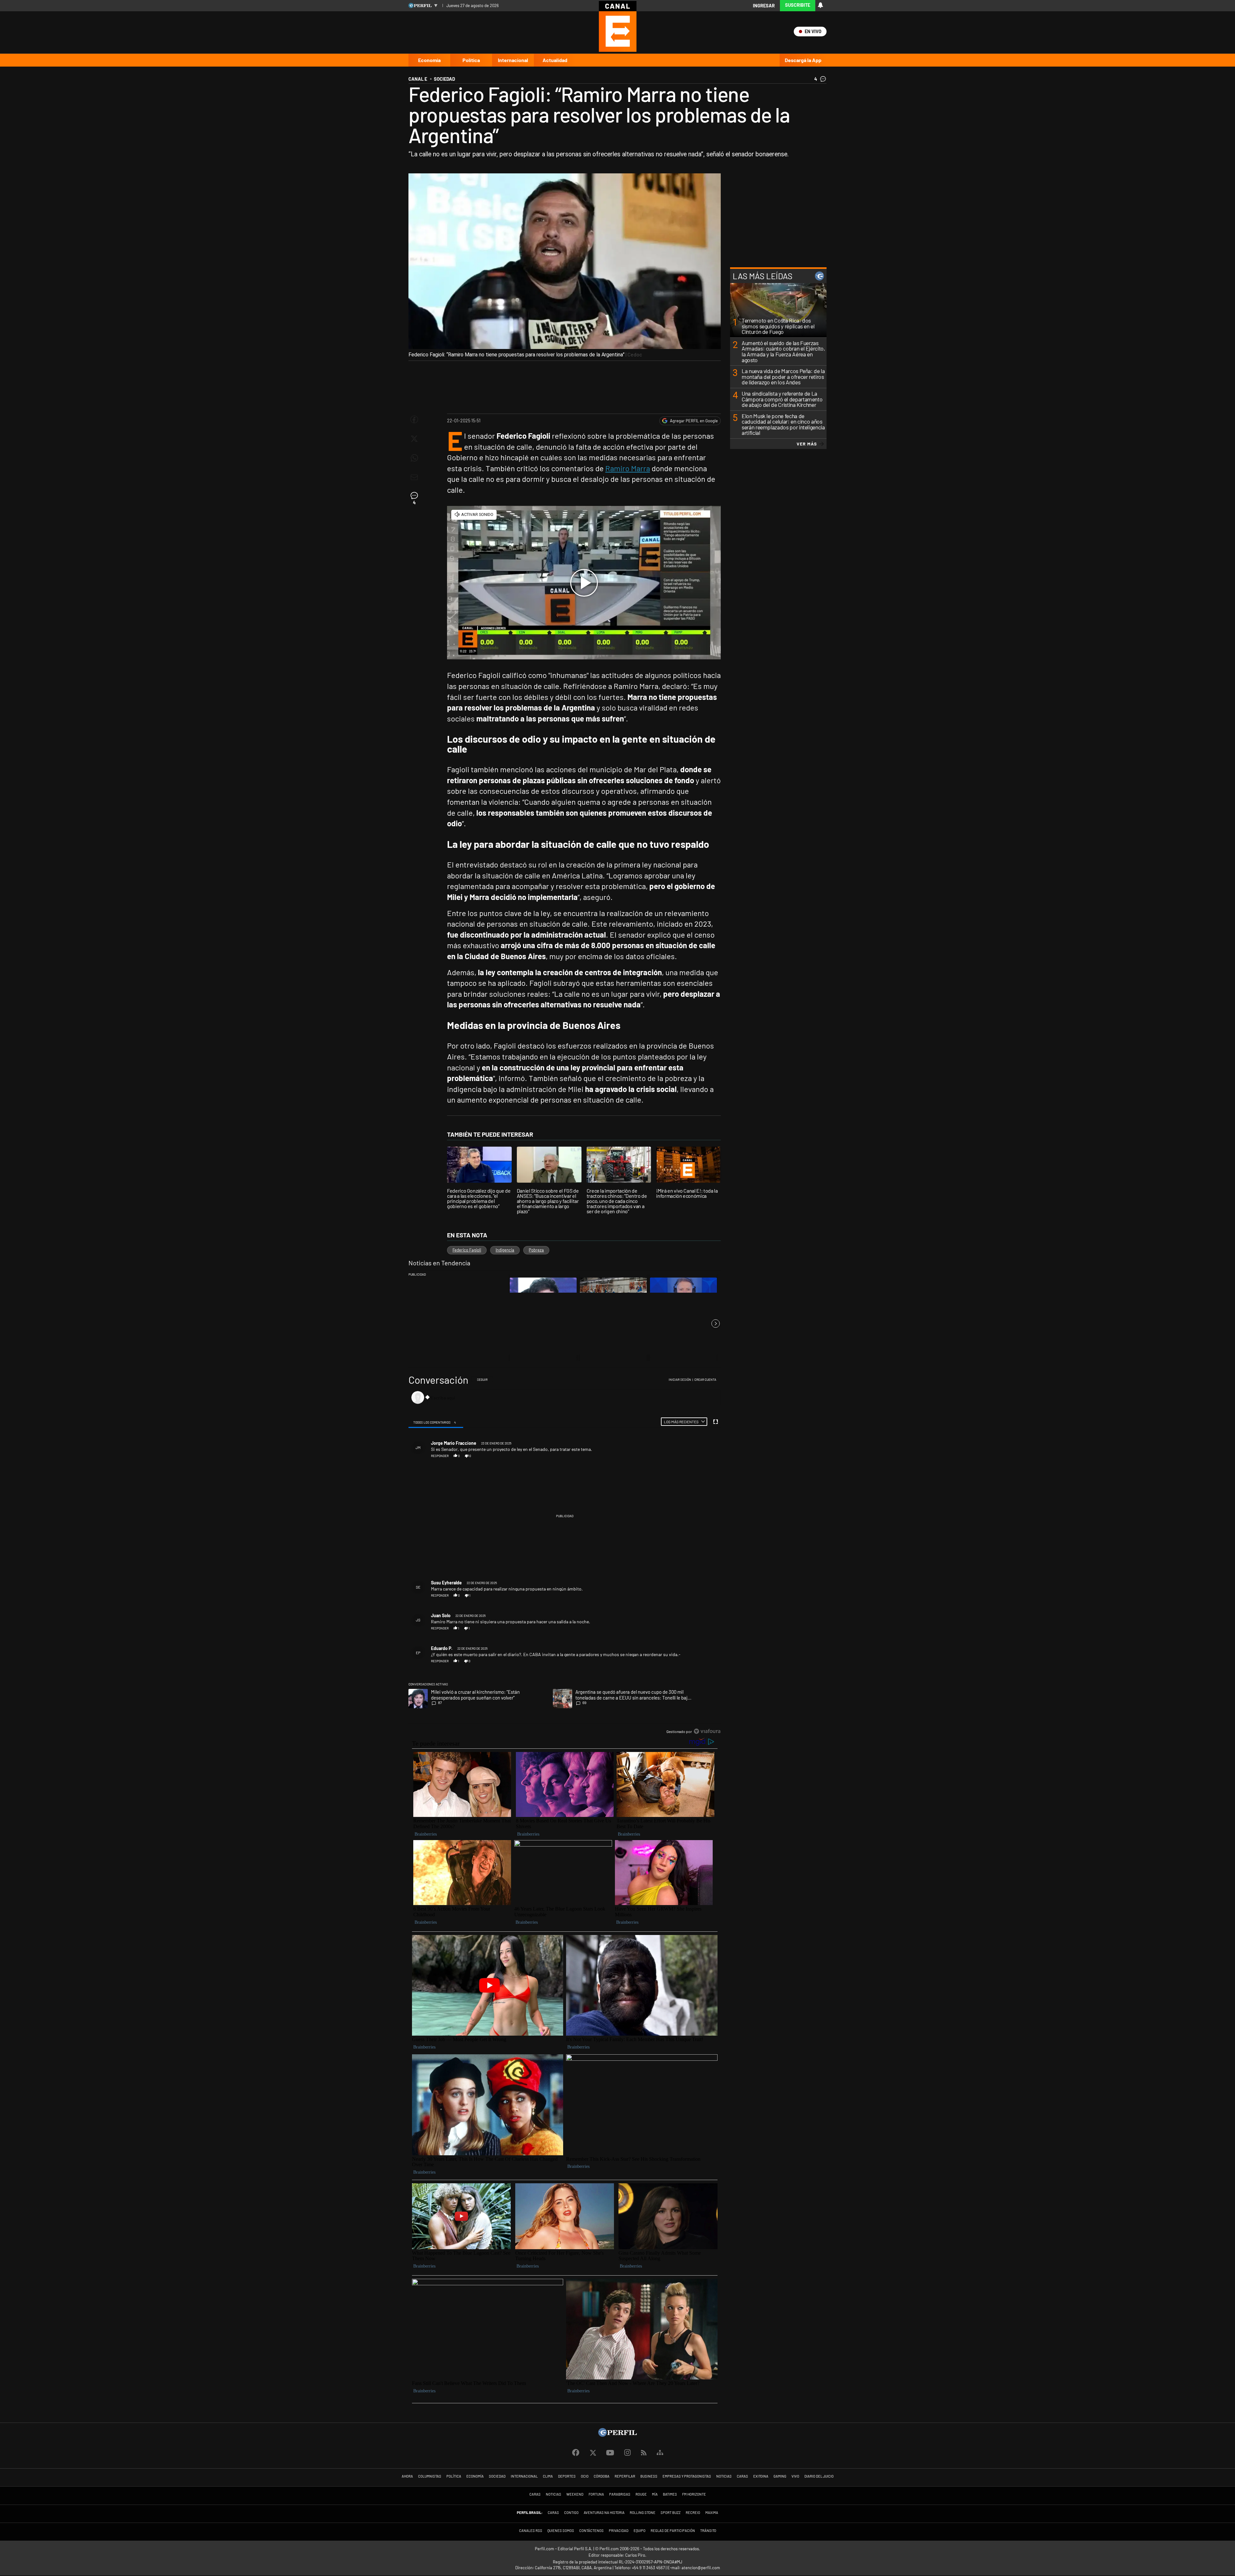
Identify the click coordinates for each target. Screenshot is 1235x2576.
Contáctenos (591, 2530)
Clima (548, 2476)
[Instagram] (627, 2453)
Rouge (641, 2494)
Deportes (567, 2476)
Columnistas (430, 2476)
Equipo (640, 2530)
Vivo (795, 2476)
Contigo (571, 2512)
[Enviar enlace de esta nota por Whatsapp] (414, 458)
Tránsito (708, 2530)
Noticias (724, 2476)
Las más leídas (763, 276)
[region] (565, 1556)
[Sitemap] (660, 2453)
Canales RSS (531, 2530)
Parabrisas (620, 2494)
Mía (655, 2494)
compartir (685, 1456)
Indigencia (505, 1250)
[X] (593, 2453)
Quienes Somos (561, 2530)
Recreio (693, 2512)
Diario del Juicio (819, 2476)
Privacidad (619, 2530)
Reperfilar (625, 2476)
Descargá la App (803, 60)
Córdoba (602, 2476)
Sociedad (497, 2476)
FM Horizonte (694, 2494)
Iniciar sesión (680, 1380)
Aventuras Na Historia (604, 2512)
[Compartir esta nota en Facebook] (414, 419)
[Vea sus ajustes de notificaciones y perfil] (820, 5)
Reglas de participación (673, 2530)
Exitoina (761, 2476)
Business (649, 2476)
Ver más (807, 444)
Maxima (712, 2512)
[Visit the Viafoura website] (707, 1731)
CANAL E (418, 79)
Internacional (513, 60)
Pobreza (536, 1250)
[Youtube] (610, 2453)
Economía (429, 60)
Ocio (585, 2476)
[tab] (436, 1422)
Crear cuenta (705, 1380)
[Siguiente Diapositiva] (716, 1324)
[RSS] (644, 2453)
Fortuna (596, 2494)
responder (440, 1456)
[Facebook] (576, 2453)
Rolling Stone (643, 2512)
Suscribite (798, 5)
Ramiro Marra (628, 468)
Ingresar (764, 6)
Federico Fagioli (467, 1250)
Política (471, 60)
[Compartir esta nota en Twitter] (414, 439)
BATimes (670, 2494)
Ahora (407, 2476)
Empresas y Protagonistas (687, 2476)
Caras (742, 2476)
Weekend (575, 2494)
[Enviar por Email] (414, 477)
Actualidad (555, 60)
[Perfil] (617, 2435)
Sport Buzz (671, 2512)
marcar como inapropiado (706, 1459)
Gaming (780, 2476)
